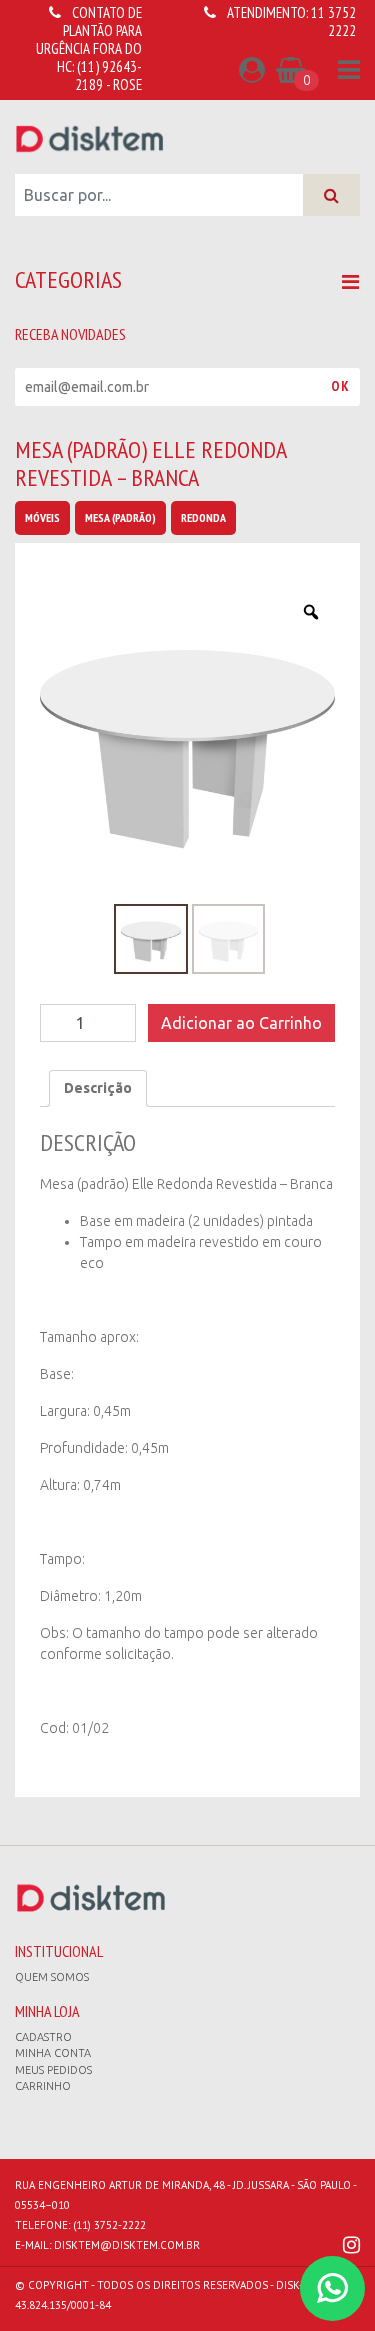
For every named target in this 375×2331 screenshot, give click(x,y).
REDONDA (203, 517)
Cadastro (43, 2037)
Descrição (98, 1088)
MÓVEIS (42, 517)
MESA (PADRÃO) (120, 517)
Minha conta (53, 2053)
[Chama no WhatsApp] (332, 2288)
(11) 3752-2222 (109, 2225)
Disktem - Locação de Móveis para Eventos (90, 138)
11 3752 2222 (333, 21)
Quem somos (52, 1977)
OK (340, 386)
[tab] (98, 1088)
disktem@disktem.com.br (127, 2245)
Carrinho (43, 2086)
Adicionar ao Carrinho (241, 1023)
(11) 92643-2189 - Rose (108, 75)
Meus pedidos (53, 2070)
